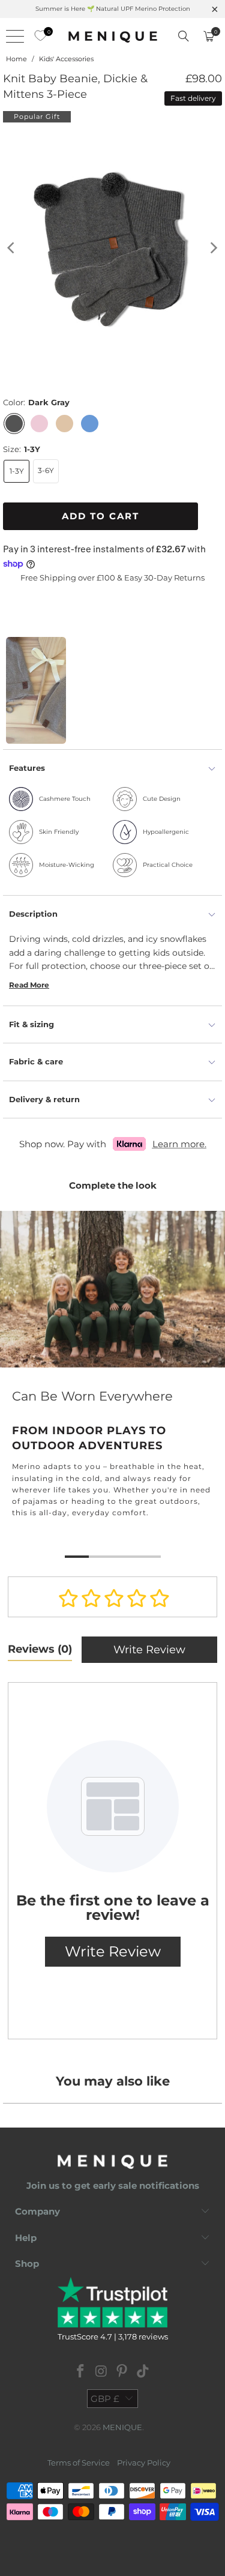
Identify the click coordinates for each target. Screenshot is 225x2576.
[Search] (184, 36)
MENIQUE (122, 2427)
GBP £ (105, 2399)
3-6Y (46, 470)
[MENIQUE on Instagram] (101, 2372)
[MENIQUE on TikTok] (143, 2372)
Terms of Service (79, 2463)
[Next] (213, 248)
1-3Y (17, 471)
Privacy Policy (144, 2463)
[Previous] (12, 248)
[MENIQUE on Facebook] (81, 2372)
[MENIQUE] (113, 36)
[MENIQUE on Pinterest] (122, 2372)
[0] (37, 36)
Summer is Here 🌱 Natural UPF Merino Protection (113, 9)
